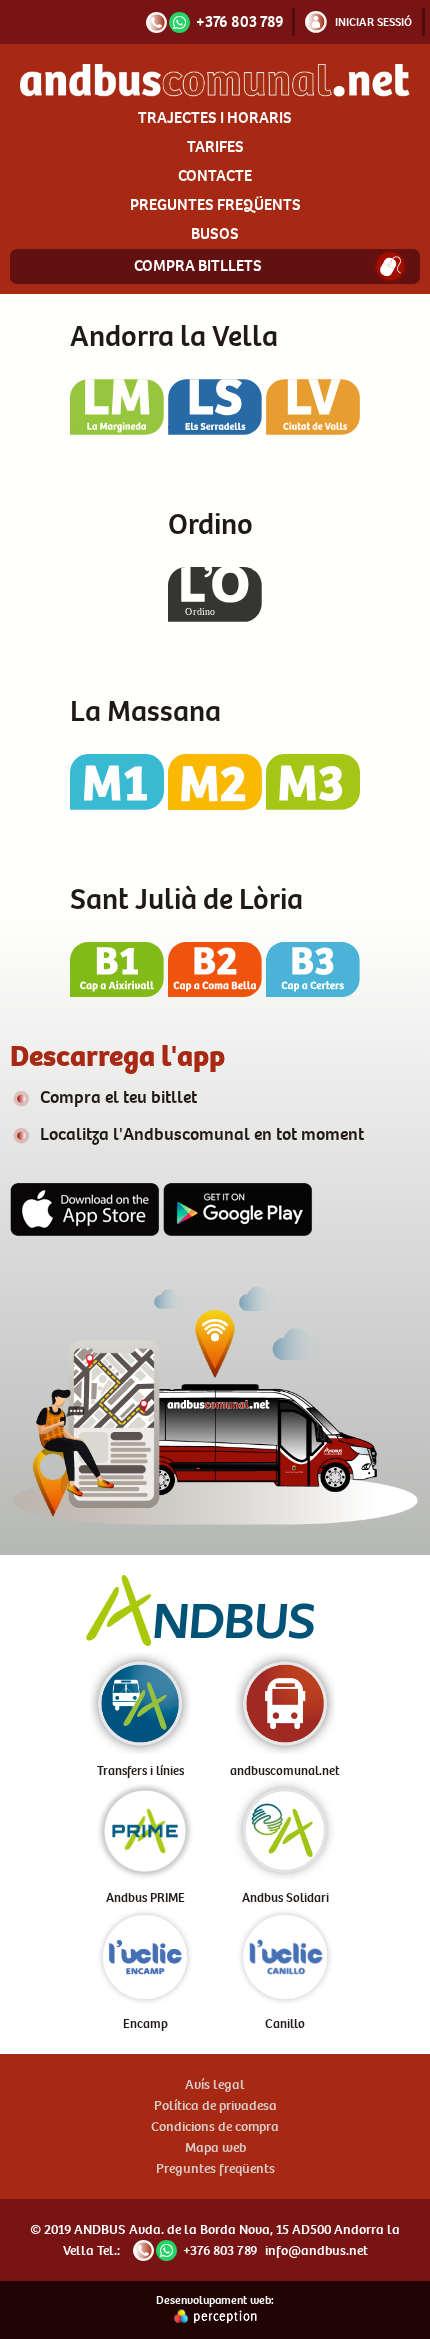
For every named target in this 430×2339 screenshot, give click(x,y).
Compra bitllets (198, 265)
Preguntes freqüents (215, 204)
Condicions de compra (215, 2126)
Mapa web (215, 2147)
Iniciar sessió (373, 22)
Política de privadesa (215, 2105)
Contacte (215, 175)
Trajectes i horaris (215, 117)
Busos (215, 233)
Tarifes (215, 146)
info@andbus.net (316, 2250)
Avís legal (215, 2084)
